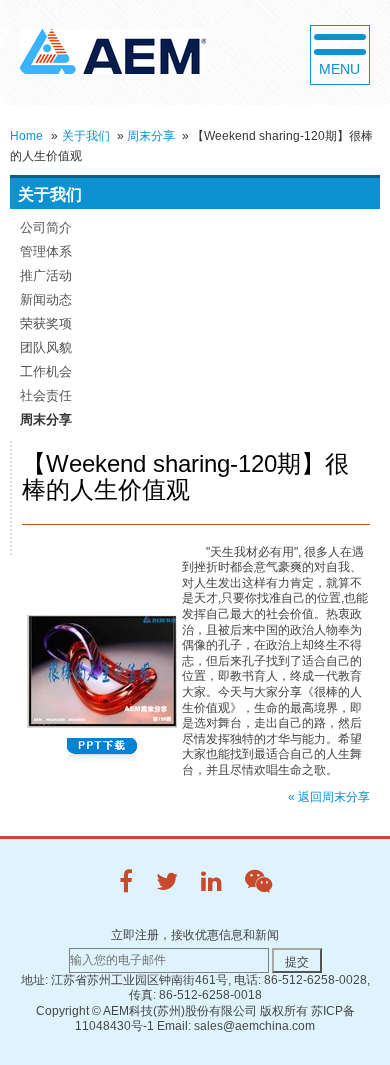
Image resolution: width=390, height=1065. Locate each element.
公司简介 (46, 227)
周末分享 (151, 136)
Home (26, 136)
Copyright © (68, 1011)
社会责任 (46, 395)
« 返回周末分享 (329, 797)
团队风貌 (46, 347)
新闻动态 (46, 299)
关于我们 (86, 136)
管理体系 (46, 251)
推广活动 (46, 275)
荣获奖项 (46, 323)
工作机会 (46, 371)
